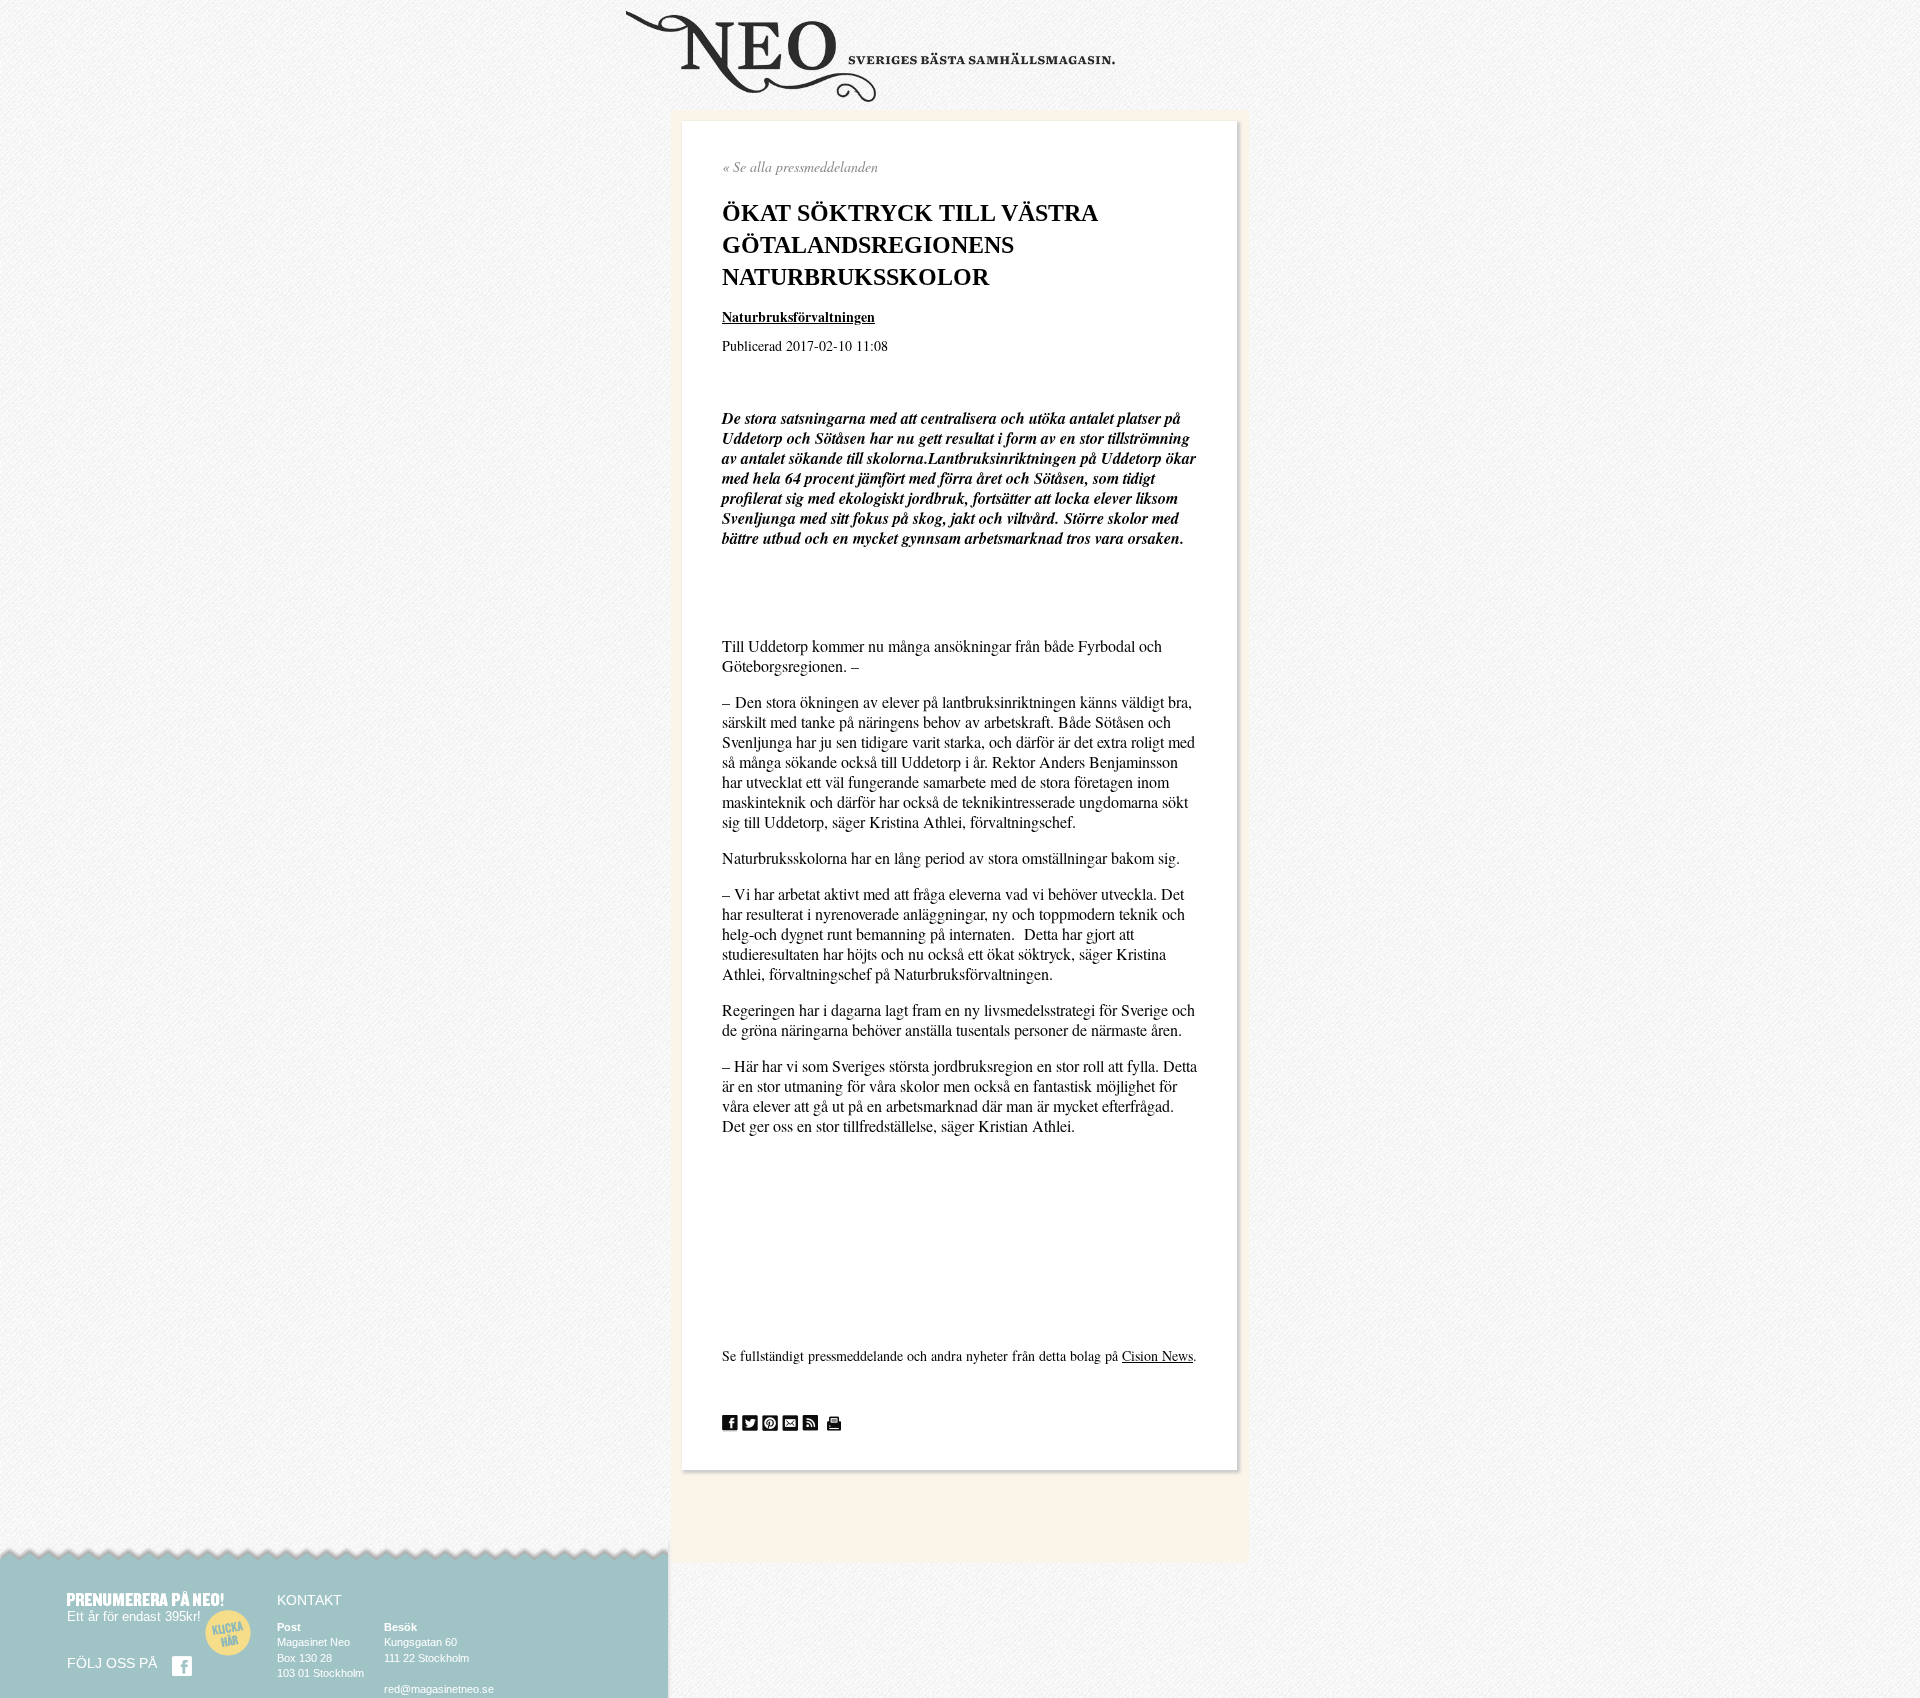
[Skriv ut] (834, 1423)
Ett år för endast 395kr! (134, 1616)
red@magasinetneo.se (439, 1689)
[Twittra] (750, 1423)
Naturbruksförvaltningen (798, 316)
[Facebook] (182, 1666)
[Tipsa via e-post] (790, 1423)
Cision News (1157, 1355)
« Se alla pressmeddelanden (800, 166)
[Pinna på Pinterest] (770, 1423)
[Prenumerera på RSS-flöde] (810, 1423)
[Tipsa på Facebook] (730, 1423)
